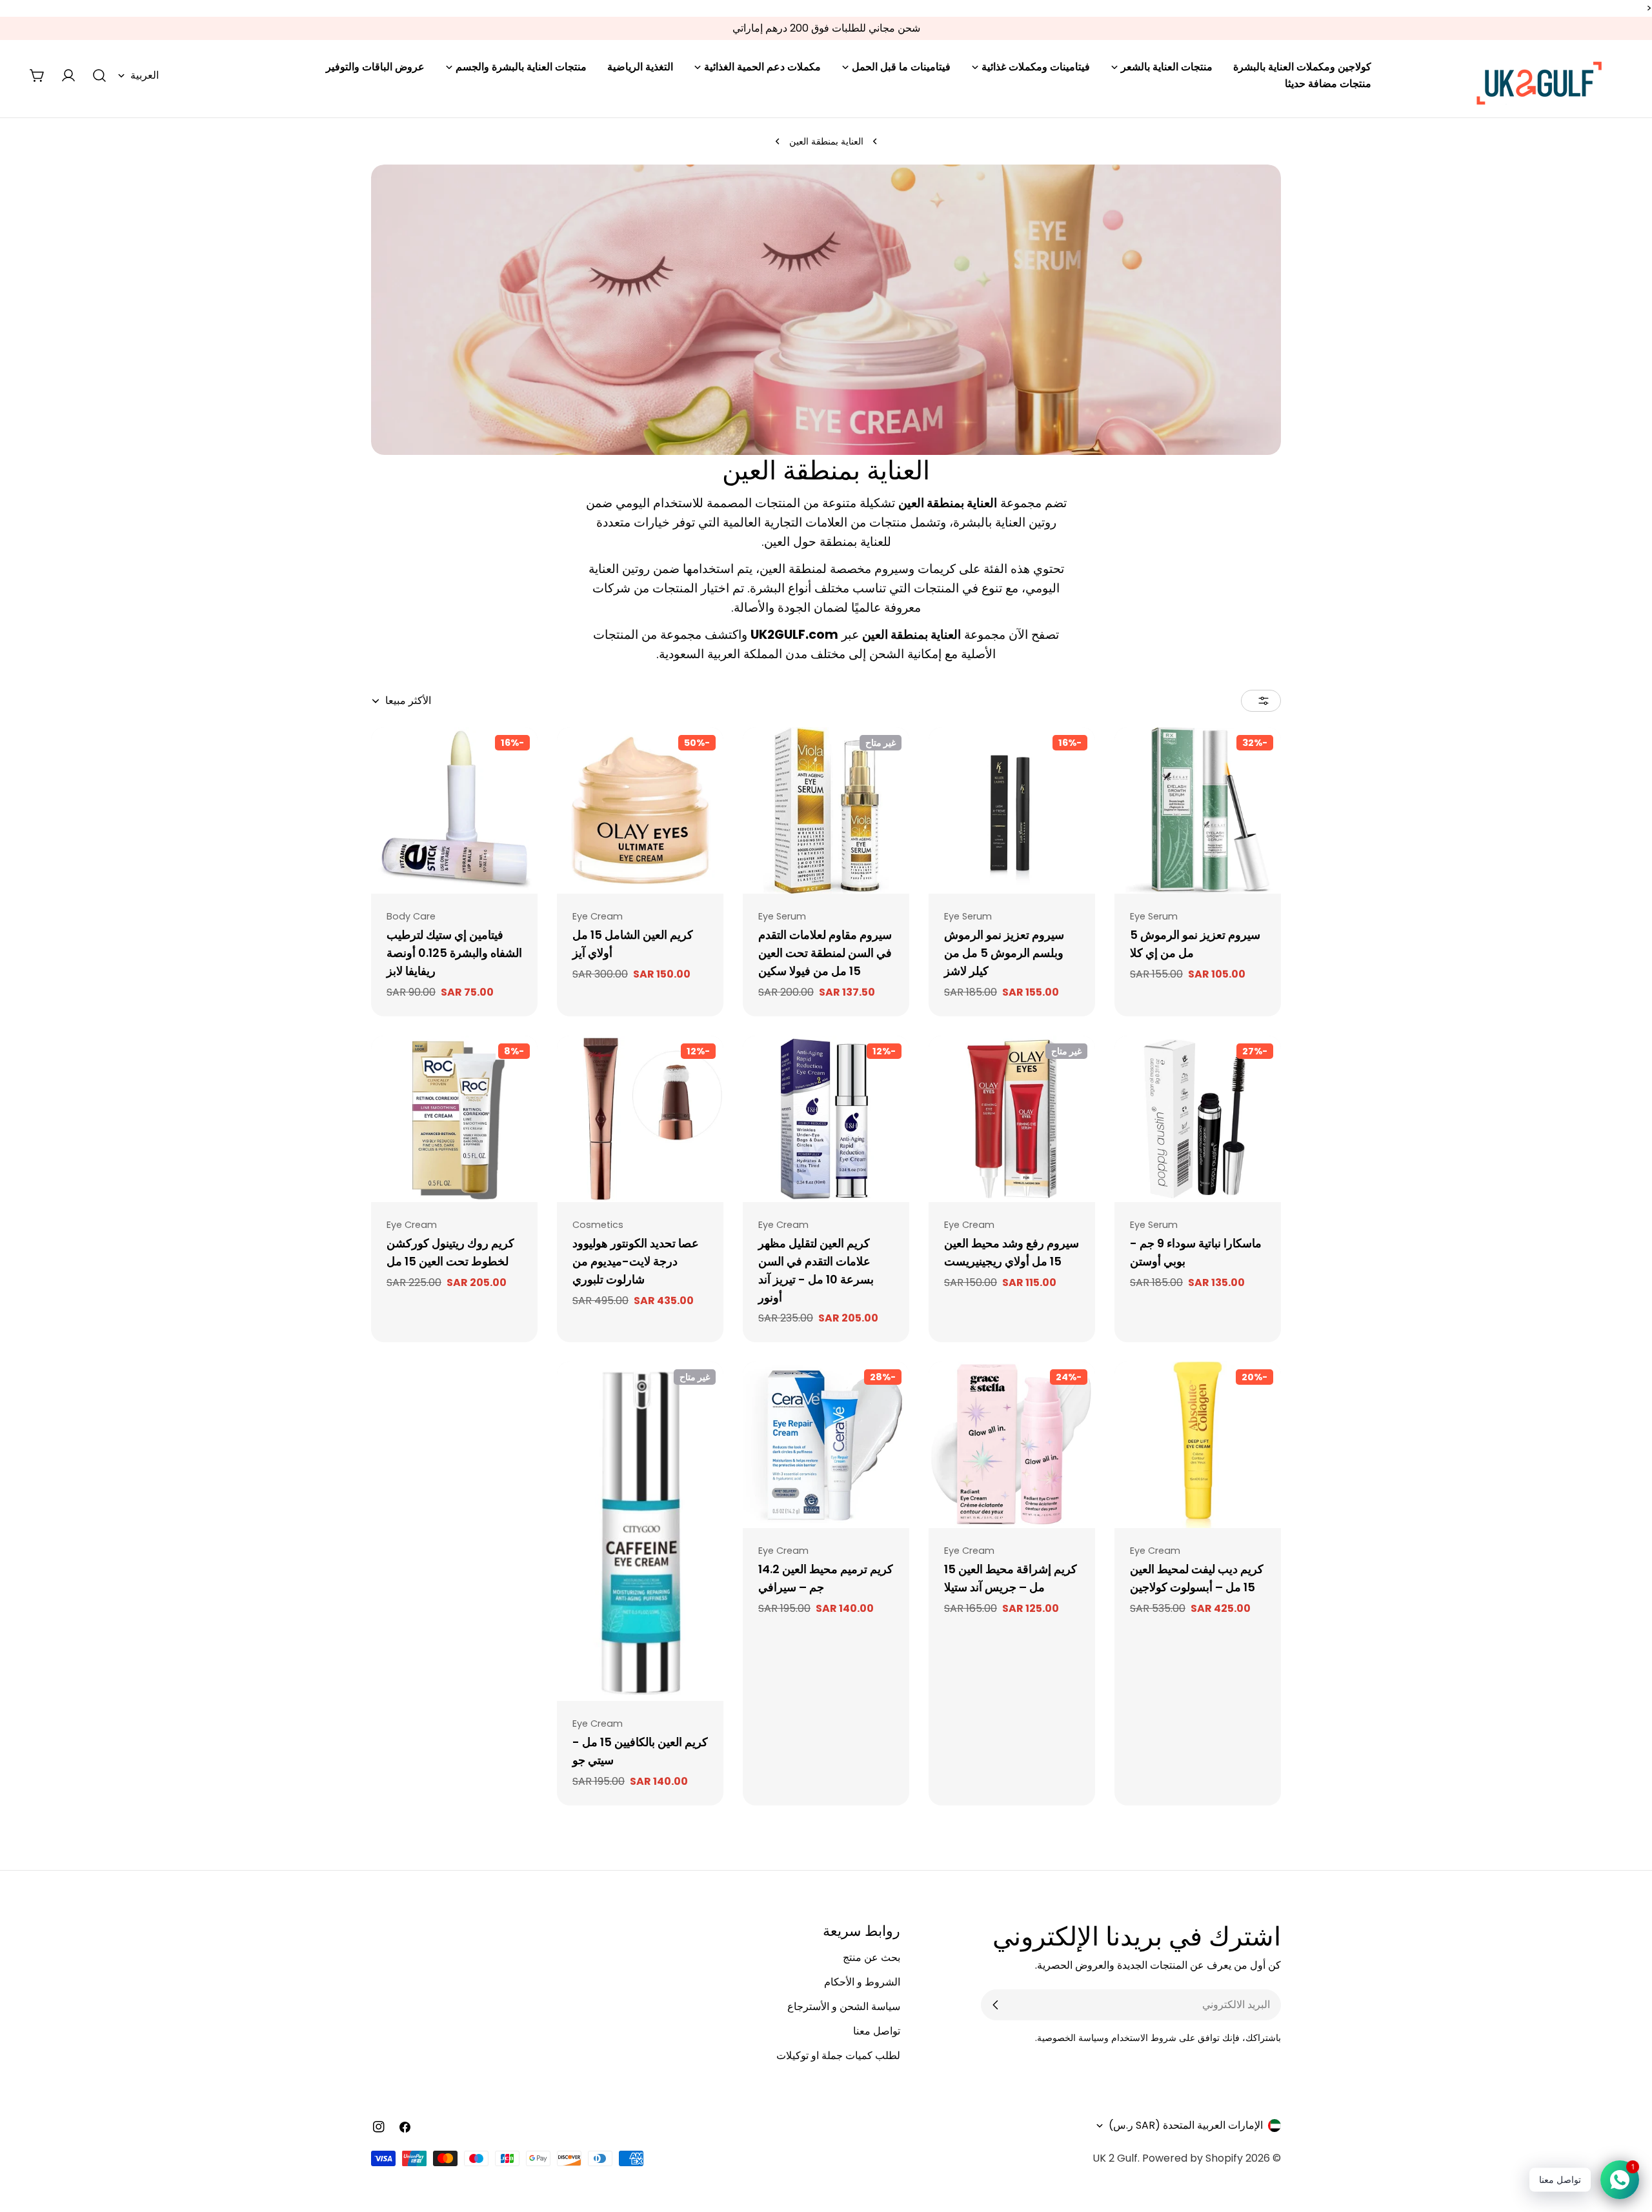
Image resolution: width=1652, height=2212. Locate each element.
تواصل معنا (877, 2031)
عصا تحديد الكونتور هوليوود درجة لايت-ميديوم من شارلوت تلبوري (636, 1261)
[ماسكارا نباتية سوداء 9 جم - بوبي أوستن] (1198, 1119)
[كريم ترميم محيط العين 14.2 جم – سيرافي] (826, 1445)
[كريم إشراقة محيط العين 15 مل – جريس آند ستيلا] (1012, 1445)
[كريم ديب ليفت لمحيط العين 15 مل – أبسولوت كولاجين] (1198, 1445)
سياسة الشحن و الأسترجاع (844, 2006)
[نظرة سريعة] (1133, 756)
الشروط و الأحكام (862, 1982)
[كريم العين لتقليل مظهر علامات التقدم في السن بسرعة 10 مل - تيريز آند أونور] (826, 1119)
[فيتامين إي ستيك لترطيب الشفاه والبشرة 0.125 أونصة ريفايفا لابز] (454, 810)
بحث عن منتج (871, 1957)
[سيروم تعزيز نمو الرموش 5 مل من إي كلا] (1198, 810)
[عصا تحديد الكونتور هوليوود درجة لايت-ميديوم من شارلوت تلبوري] (640, 1119)
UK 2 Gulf (1115, 2158)
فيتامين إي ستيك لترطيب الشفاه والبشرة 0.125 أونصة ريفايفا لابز (454, 953)
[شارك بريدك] (996, 2005)
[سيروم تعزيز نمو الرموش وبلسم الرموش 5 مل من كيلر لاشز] (1012, 810)
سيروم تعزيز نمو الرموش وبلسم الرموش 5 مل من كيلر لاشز (1004, 953)
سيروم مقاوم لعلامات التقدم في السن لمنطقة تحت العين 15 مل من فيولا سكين (825, 953)
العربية (145, 75)
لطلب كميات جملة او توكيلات (838, 2056)
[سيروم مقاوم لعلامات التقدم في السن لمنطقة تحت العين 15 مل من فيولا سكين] (826, 810)
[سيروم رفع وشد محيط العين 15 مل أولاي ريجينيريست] (1012, 1119)
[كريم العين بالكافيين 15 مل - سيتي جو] (640, 1531)
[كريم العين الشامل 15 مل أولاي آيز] (640, 810)
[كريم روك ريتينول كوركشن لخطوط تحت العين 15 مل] (454, 1119)
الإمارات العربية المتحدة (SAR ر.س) (1186, 2125)
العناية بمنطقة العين (826, 141)
